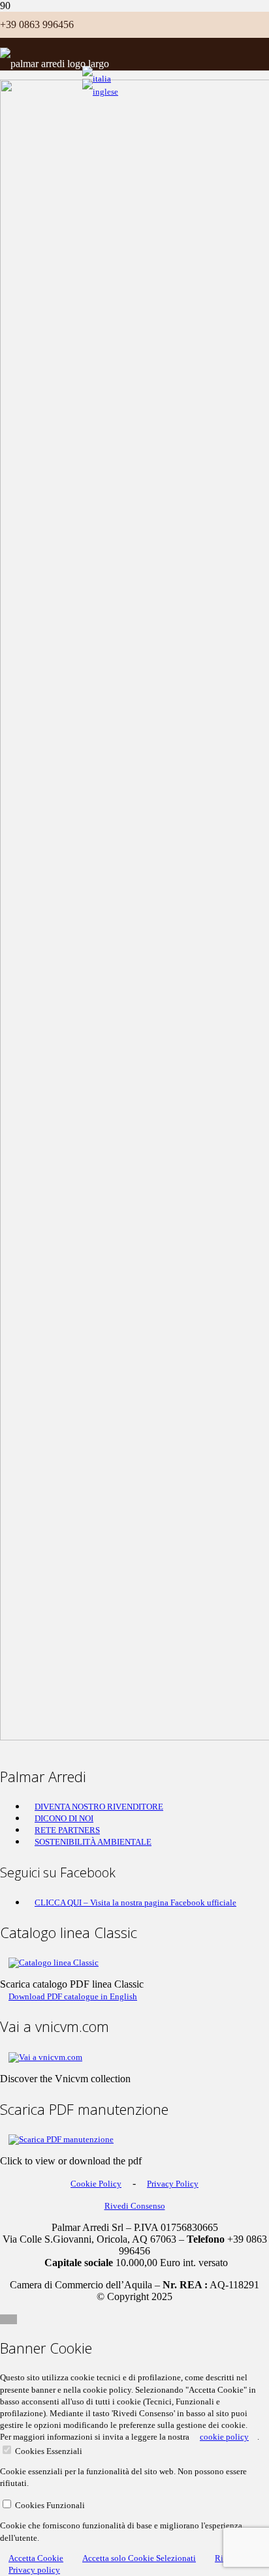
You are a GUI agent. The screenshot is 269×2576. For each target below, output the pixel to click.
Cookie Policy (96, 2184)
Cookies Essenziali (49, 2451)
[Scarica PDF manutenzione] (61, 2139)
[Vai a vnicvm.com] (45, 2057)
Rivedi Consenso (135, 2206)
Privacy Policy (173, 2184)
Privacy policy (34, 2570)
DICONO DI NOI (64, 1818)
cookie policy (224, 2437)
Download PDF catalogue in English (73, 1996)
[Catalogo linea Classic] (54, 1962)
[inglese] (100, 92)
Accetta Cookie (36, 2558)
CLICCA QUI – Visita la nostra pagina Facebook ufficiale (135, 1902)
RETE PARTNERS (67, 1830)
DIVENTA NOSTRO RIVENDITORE (99, 1807)
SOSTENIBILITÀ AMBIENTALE (93, 1842)
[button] (8, 2319)
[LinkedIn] (82, 25)
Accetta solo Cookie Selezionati (139, 2558)
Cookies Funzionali (50, 2505)
